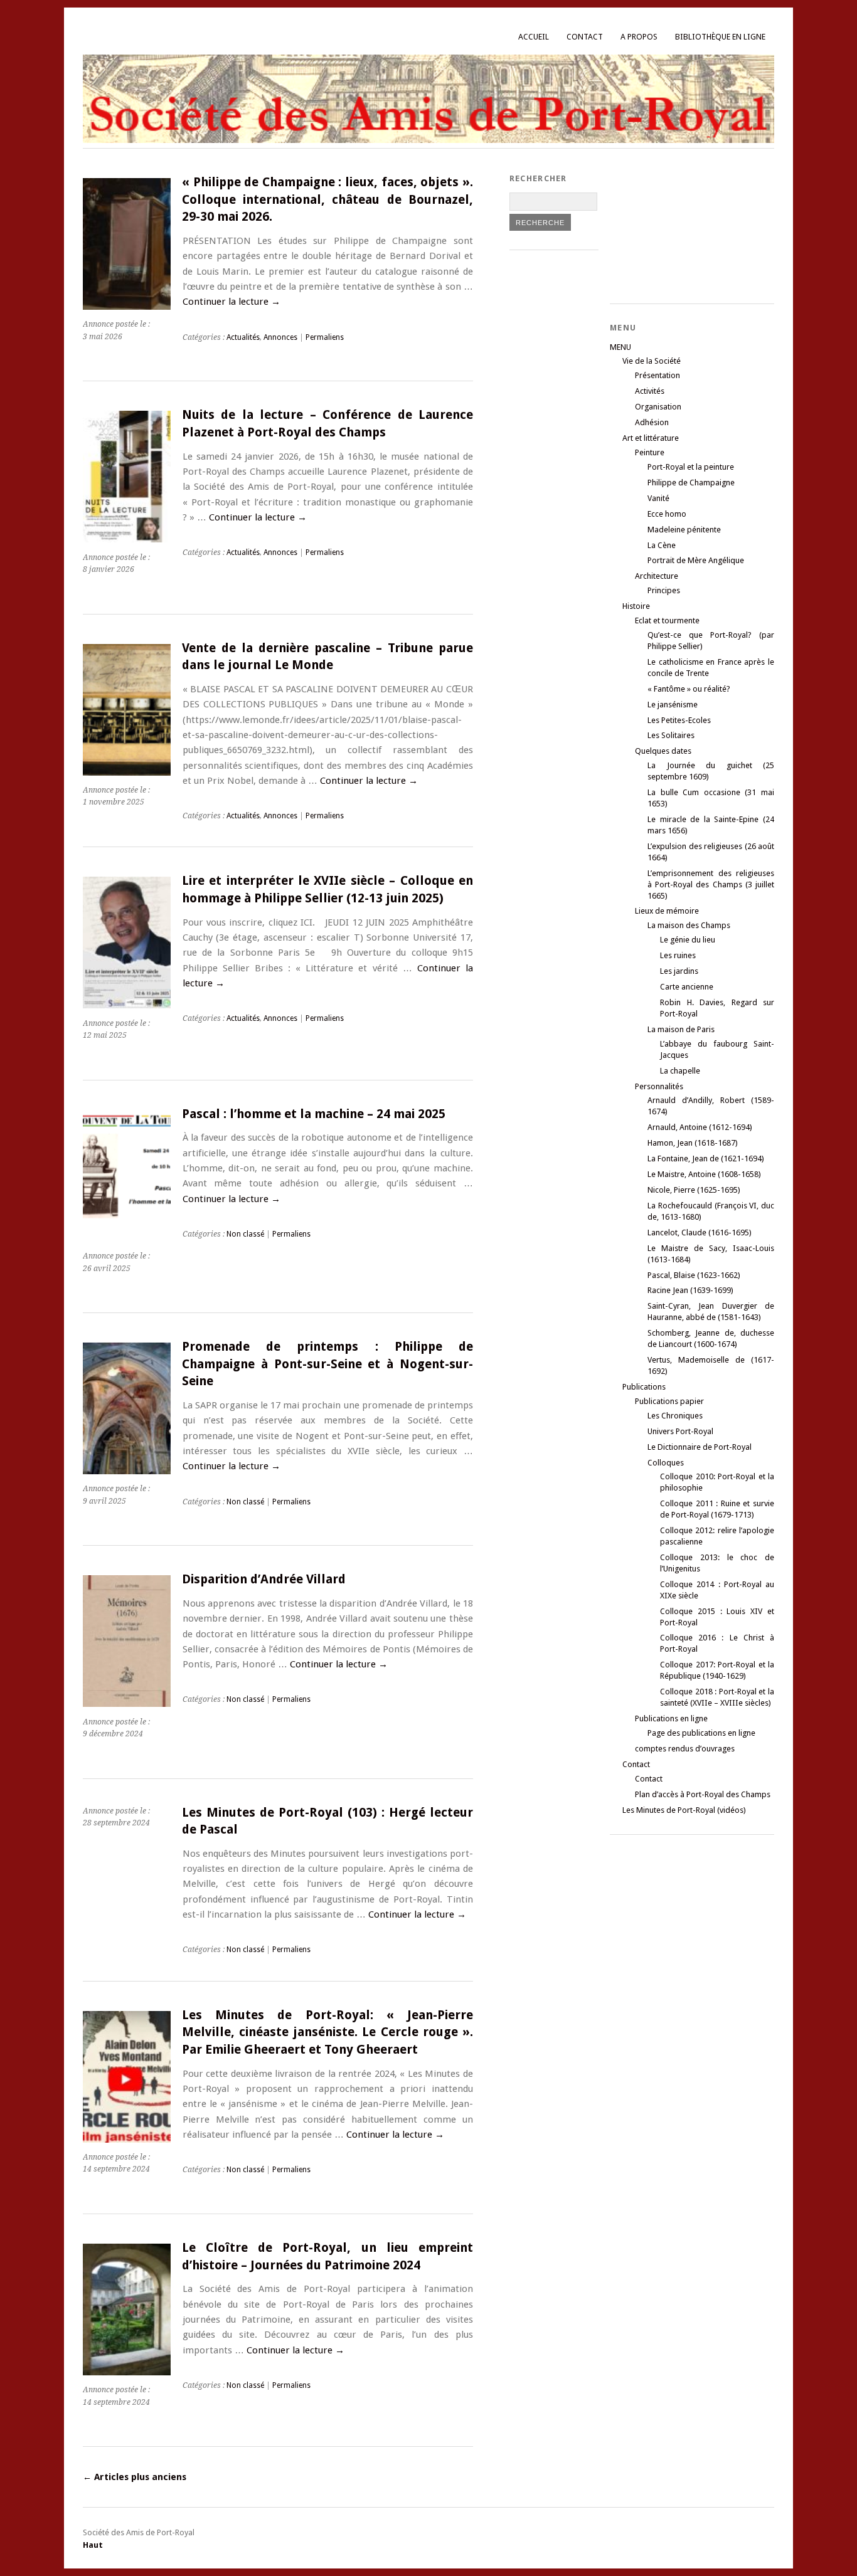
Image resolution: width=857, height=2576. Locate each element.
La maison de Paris (681, 1029)
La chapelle (680, 1071)
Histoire (636, 606)
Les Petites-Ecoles (679, 720)
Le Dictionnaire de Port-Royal (700, 1447)
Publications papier (669, 1401)
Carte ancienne (687, 987)
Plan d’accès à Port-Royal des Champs (703, 1794)
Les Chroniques (675, 1416)
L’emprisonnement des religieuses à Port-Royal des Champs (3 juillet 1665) (711, 884)
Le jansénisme (673, 705)
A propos (639, 37)
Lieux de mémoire (667, 911)
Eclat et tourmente (667, 620)
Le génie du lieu (688, 940)
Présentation (657, 375)
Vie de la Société (652, 361)
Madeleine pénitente (684, 530)
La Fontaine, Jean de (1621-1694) (706, 1159)
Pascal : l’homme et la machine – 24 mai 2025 (314, 1114)
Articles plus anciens (135, 2477)
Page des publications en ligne (701, 1733)
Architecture (657, 576)
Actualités (243, 337)
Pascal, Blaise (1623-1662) (694, 1275)
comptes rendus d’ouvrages (685, 1749)
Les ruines (678, 955)
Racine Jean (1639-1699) (690, 1290)
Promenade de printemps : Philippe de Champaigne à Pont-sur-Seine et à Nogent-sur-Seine (327, 1364)
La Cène (662, 545)
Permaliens (325, 337)
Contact (585, 37)
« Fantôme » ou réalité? (689, 689)
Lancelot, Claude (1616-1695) (700, 1233)
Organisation (658, 407)
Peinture (650, 452)
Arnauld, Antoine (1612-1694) (700, 1127)
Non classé (245, 1234)
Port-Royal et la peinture (691, 467)
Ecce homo (667, 514)
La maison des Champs (689, 925)
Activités (650, 391)
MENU (620, 347)
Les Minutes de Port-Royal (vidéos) (684, 1810)
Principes (664, 590)
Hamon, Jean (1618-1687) (693, 1143)
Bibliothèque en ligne (720, 37)
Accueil (534, 37)
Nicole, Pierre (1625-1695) (694, 1190)
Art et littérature (651, 438)
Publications (644, 1387)
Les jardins (679, 971)
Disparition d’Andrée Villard (264, 1579)
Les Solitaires (671, 735)
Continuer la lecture (232, 302)
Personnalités (659, 1086)
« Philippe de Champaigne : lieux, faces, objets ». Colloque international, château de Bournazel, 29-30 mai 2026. (327, 199)
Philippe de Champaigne (691, 483)
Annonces (280, 337)
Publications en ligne (671, 1718)
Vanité (658, 498)
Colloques (666, 1463)
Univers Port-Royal (680, 1431)
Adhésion (652, 422)
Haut (93, 2545)
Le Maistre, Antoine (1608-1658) (704, 1174)
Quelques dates (663, 751)
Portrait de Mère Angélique (696, 560)
